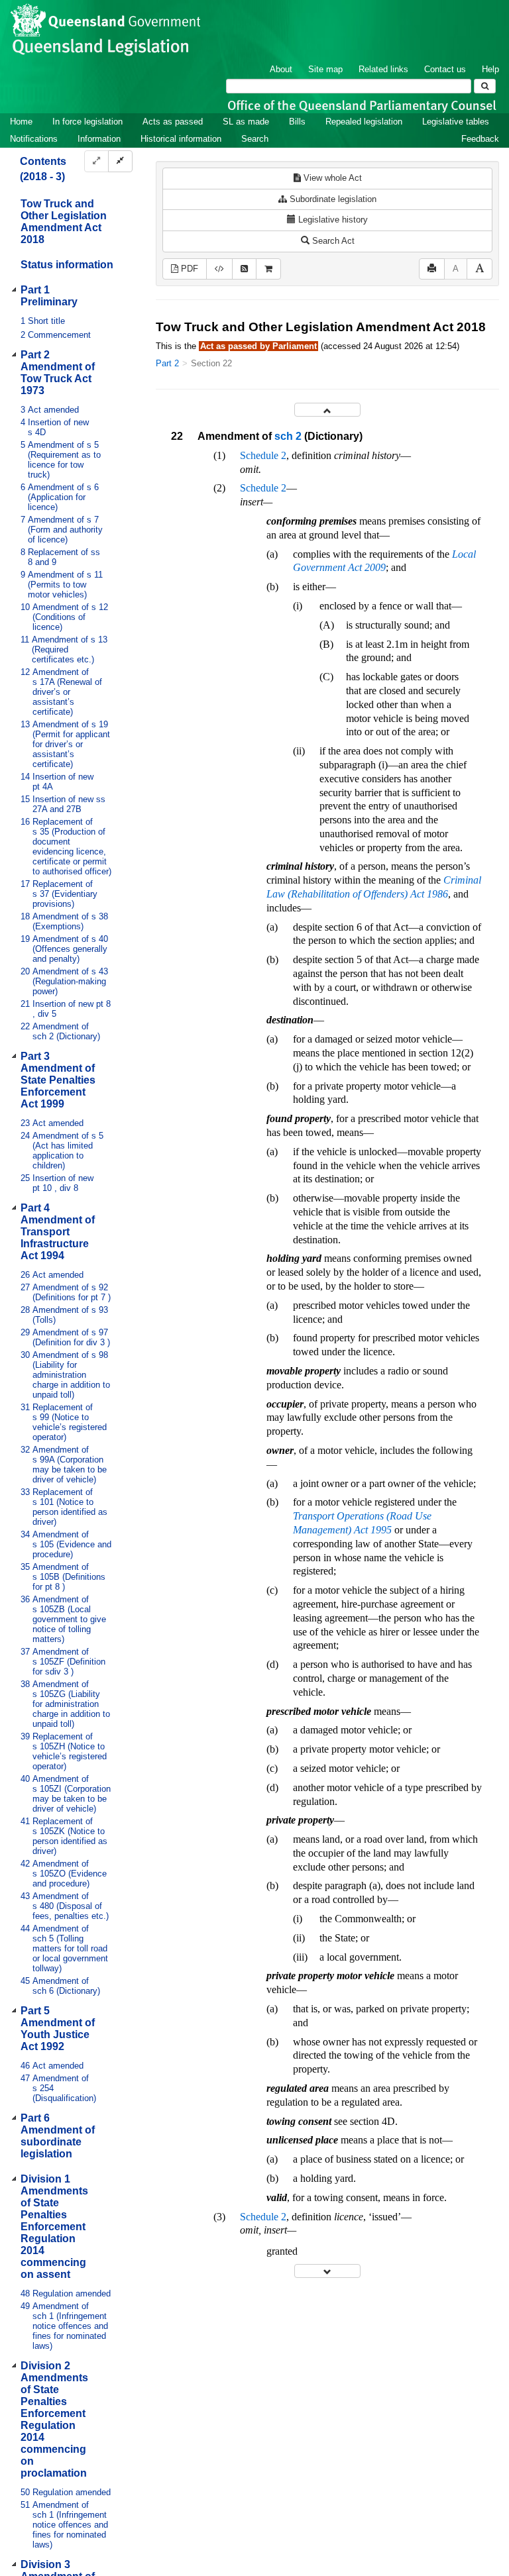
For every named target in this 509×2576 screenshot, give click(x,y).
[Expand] (96, 161)
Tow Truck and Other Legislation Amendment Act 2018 (64, 222)
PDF (188, 269)
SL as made (246, 122)
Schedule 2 (263, 455)
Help (490, 69)
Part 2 (167, 363)
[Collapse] (120, 161)
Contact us (445, 69)
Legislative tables (456, 122)
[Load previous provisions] (327, 410)
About (281, 69)
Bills (297, 122)
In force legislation (87, 122)
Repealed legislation (364, 122)
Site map (325, 69)
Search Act (332, 241)
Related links (383, 69)
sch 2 (288, 436)
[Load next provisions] (327, 2271)
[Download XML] (219, 269)
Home (21, 122)
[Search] (485, 86)
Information (99, 139)
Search (255, 139)
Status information (67, 265)
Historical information (181, 139)
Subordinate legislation (332, 199)
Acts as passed (173, 122)
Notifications (34, 139)
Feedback (480, 139)
